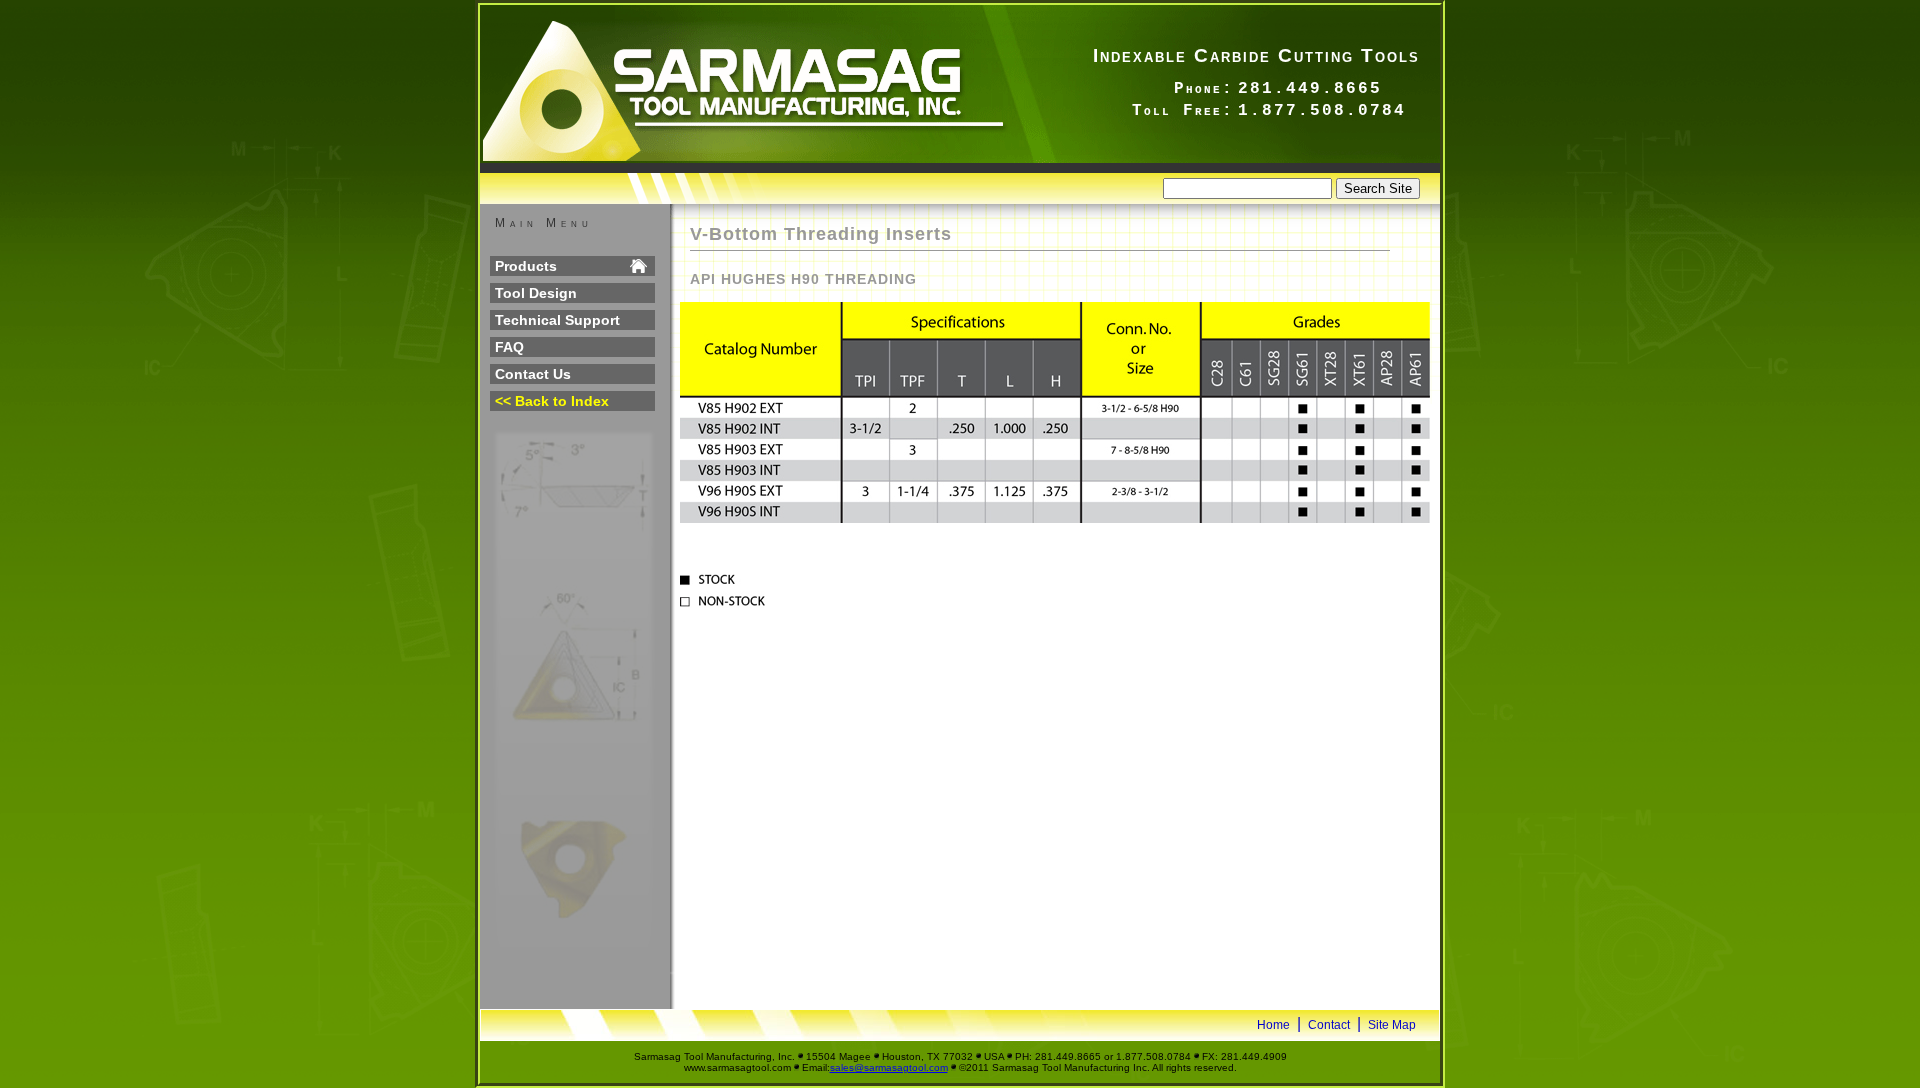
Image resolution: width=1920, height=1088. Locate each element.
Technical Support (557, 320)
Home (1273, 1025)
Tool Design (536, 293)
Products (526, 266)
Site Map (1392, 1025)
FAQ (509, 347)
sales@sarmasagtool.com (889, 1067)
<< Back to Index (552, 401)
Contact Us (533, 374)
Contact (1329, 1025)
